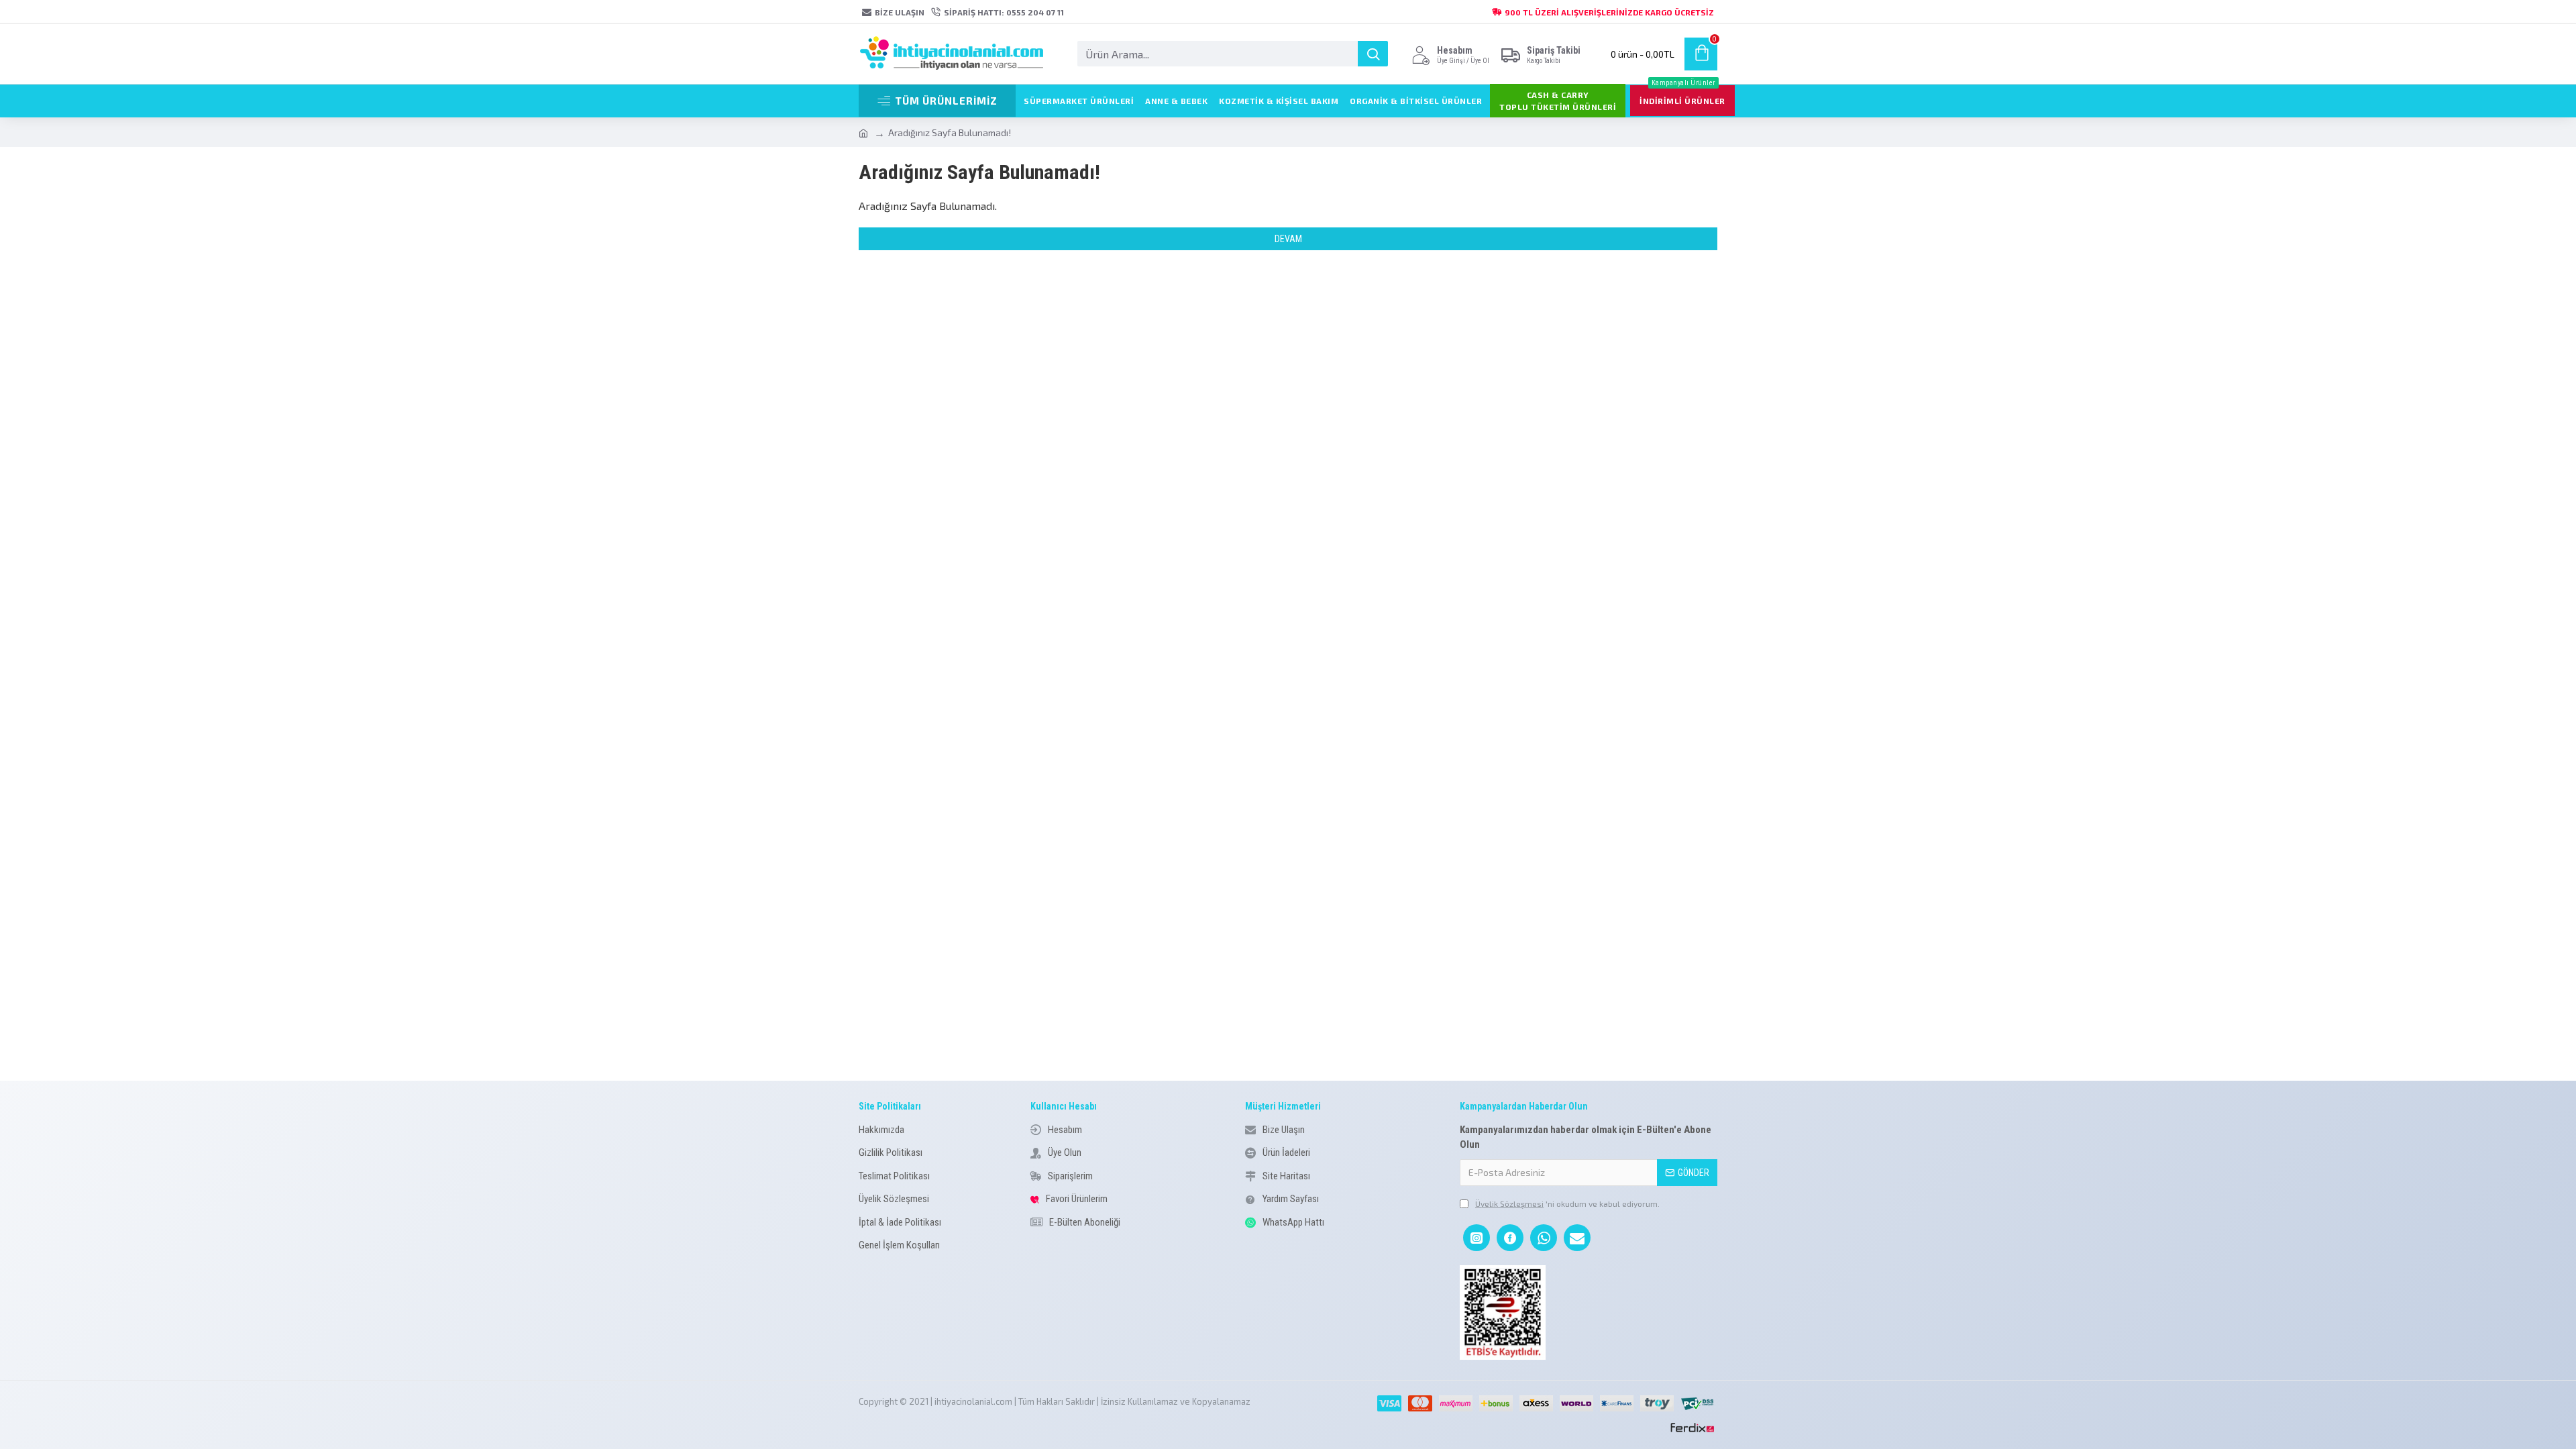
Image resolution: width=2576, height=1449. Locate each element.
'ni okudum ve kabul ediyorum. (1567, 1203)
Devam (1288, 239)
